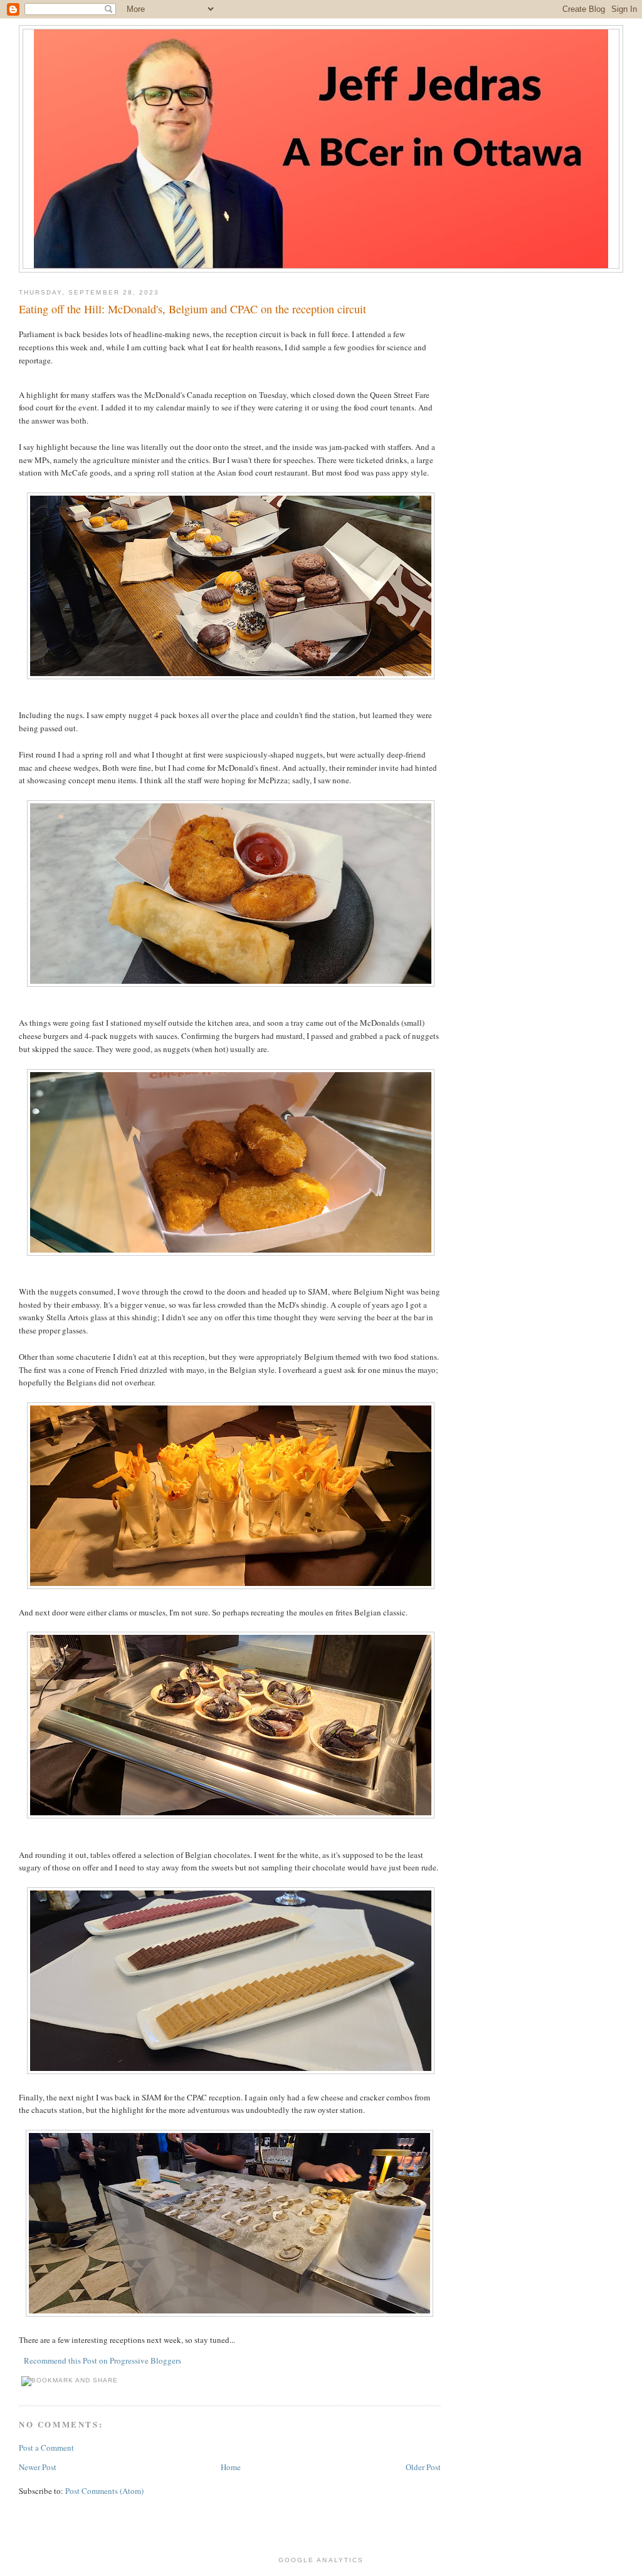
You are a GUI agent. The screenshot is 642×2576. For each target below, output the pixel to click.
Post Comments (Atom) (104, 2491)
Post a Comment (46, 2448)
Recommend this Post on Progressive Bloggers (103, 2360)
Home (231, 2467)
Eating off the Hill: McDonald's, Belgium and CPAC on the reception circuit (192, 309)
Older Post (423, 2467)
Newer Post (38, 2467)
